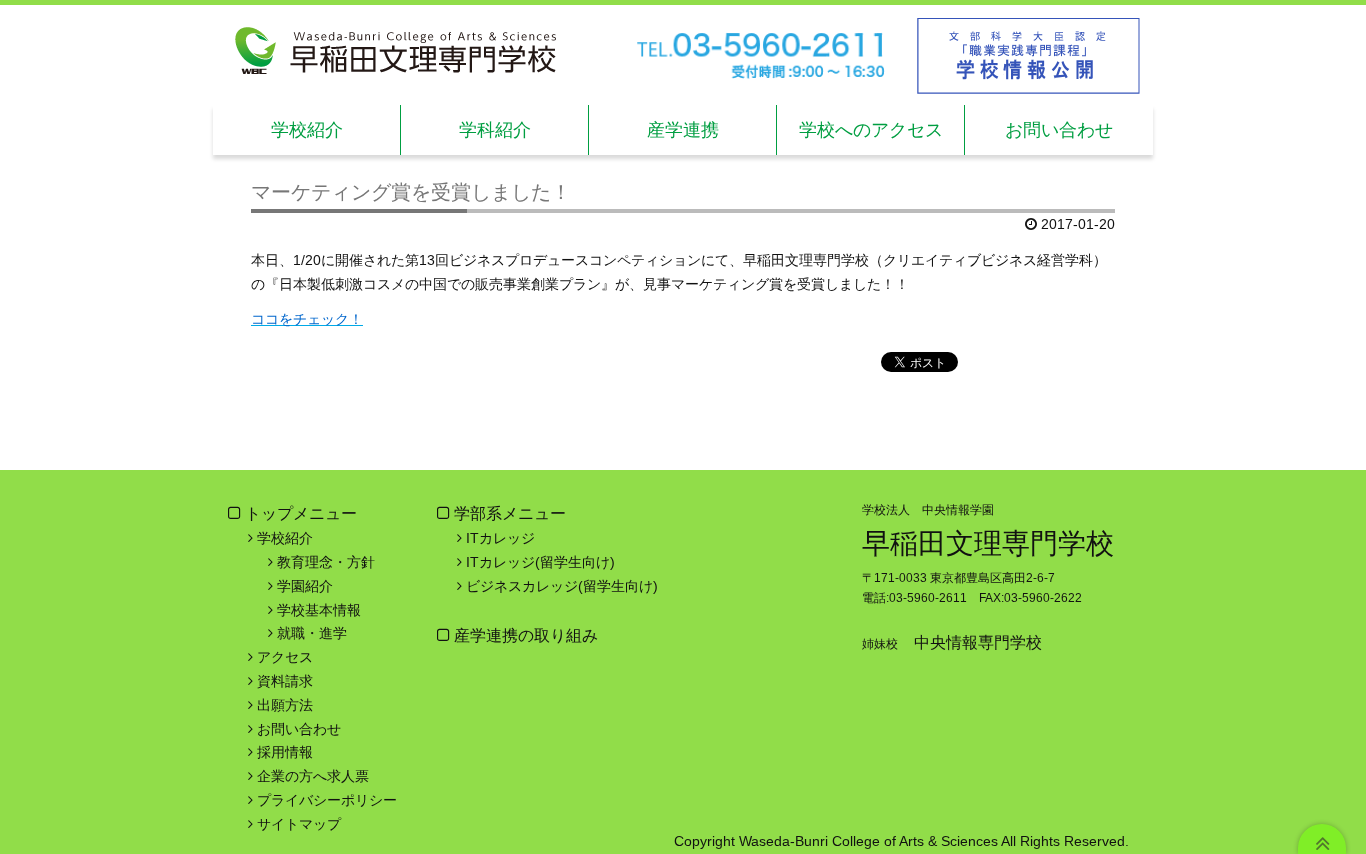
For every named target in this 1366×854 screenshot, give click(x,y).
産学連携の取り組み (524, 635)
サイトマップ (299, 824)
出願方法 (285, 705)
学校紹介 (307, 130)
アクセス (285, 657)
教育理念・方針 (326, 562)
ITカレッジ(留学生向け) (540, 562)
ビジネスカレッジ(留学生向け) (562, 586)
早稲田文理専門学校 (988, 543)
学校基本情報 (319, 610)
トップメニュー (301, 513)
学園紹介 (305, 586)
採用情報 (285, 752)
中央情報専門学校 (978, 642)
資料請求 (285, 681)
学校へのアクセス (871, 130)
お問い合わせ (299, 729)
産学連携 (683, 130)
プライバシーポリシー (327, 800)
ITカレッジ (500, 538)
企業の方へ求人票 (313, 776)
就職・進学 (312, 633)
